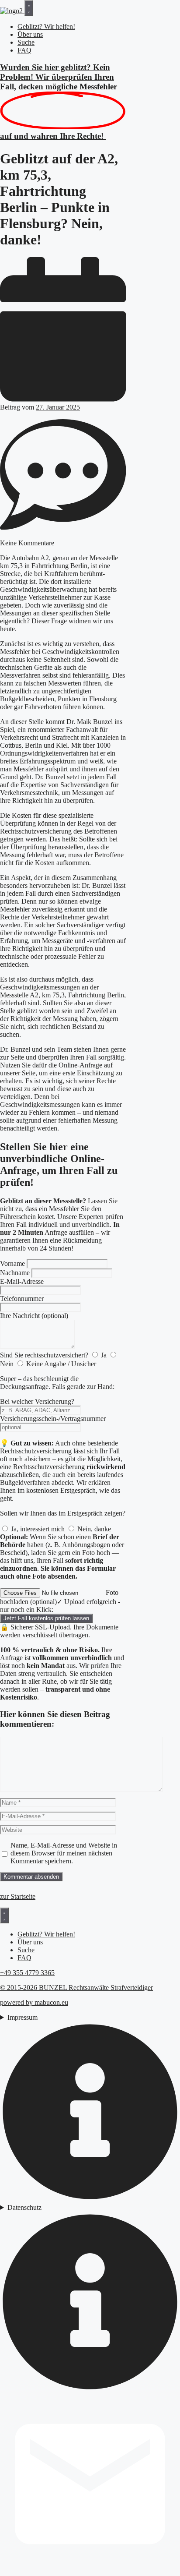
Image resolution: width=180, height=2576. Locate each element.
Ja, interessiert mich (38, 1529)
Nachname (15, 1273)
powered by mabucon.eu (34, 2002)
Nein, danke (94, 1529)
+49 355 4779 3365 (27, 1973)
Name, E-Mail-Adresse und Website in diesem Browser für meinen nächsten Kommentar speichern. (64, 1853)
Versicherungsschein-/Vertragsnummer (53, 1419)
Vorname (12, 1263)
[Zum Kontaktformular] (90, 2572)
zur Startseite (18, 1896)
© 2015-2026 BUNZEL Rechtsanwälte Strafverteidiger (76, 1988)
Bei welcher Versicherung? (37, 1401)
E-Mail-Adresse (22, 1281)
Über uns (30, 34)
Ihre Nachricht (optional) (34, 1316)
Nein (7, 1364)
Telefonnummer (22, 1299)
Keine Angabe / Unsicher (61, 1364)
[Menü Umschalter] (29, 8)
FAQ (24, 50)
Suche (26, 42)
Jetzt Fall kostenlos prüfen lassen (46, 1618)
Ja (104, 1355)
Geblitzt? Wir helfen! (46, 27)
